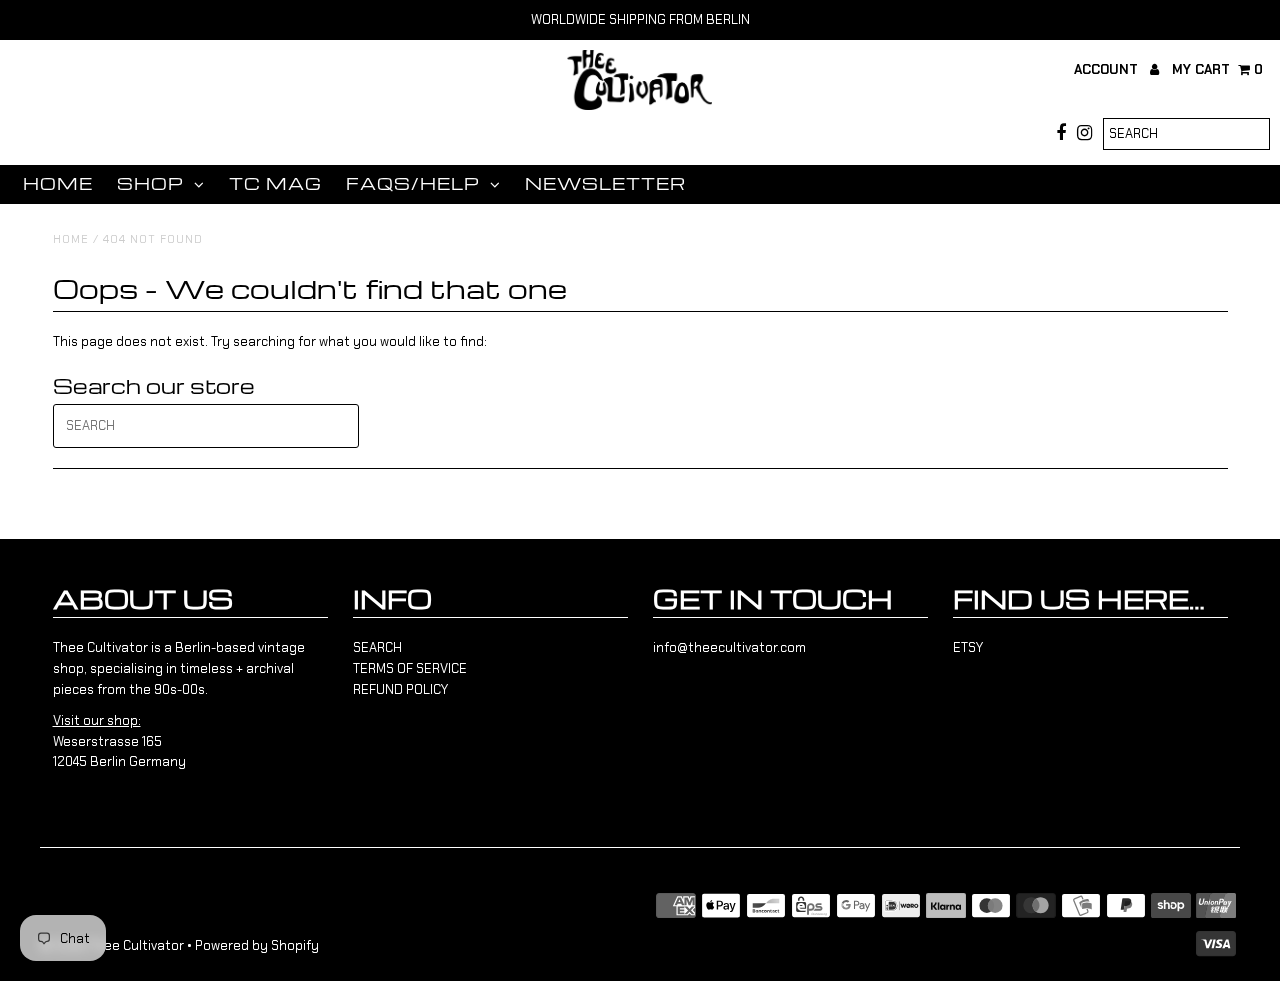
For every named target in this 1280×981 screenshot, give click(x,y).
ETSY (968, 647)
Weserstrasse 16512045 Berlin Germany (119, 741)
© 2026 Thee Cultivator (112, 945)
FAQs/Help (413, 183)
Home (58, 183)
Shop (150, 183)
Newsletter (605, 183)
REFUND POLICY (400, 689)
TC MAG (275, 183)
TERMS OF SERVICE (410, 668)
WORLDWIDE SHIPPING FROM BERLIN (640, 19)
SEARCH (377, 647)
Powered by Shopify (257, 945)
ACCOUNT (1108, 69)
